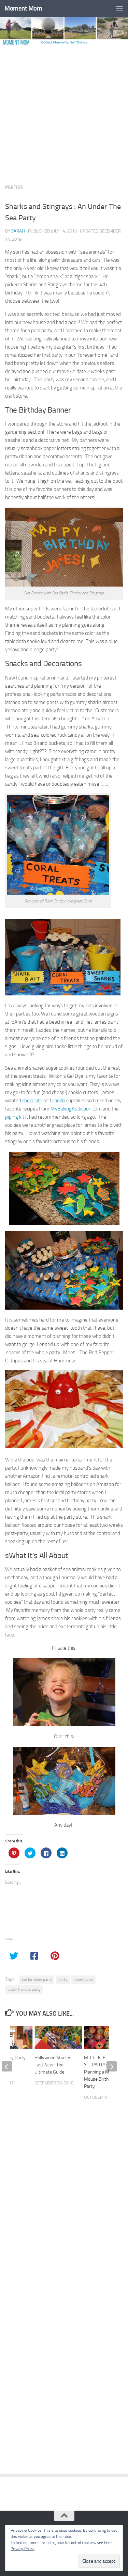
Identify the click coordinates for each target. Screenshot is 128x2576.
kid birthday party (37, 1980)
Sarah (18, 231)
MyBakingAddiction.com (76, 1109)
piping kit (15, 1117)
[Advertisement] (64, 112)
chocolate (32, 1101)
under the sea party (24, 1989)
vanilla (59, 1101)
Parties (14, 187)
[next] (112, 2066)
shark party (83, 1980)
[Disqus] (64, 2208)
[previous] (7, 2066)
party (63, 1980)
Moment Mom (23, 8)
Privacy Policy (23, 2549)
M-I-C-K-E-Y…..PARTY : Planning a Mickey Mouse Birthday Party (102, 2072)
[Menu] (119, 9)
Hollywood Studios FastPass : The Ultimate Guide (53, 2065)
